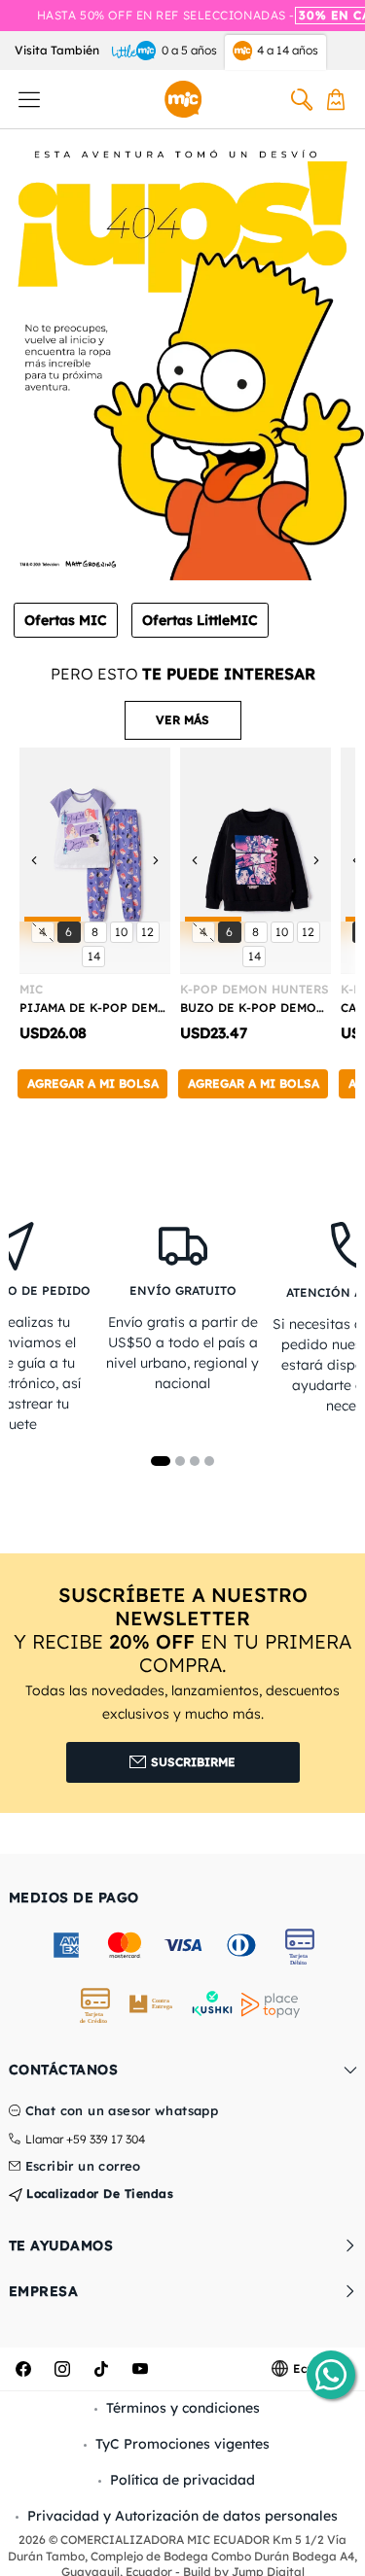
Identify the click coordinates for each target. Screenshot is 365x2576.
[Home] (183, 99)
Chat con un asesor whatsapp (122, 2111)
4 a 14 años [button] (288, 50)
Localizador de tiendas (98, 2193)
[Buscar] (302, 99)
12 (150, 931)
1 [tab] (161, 1461)
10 (124, 931)
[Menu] (29, 99)
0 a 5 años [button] (189, 50)
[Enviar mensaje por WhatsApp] (331, 2375)
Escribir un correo (83, 2167)
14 (96, 956)
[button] (183, 720)
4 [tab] (209, 1461)
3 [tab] (195, 1461)
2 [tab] (180, 1461)
